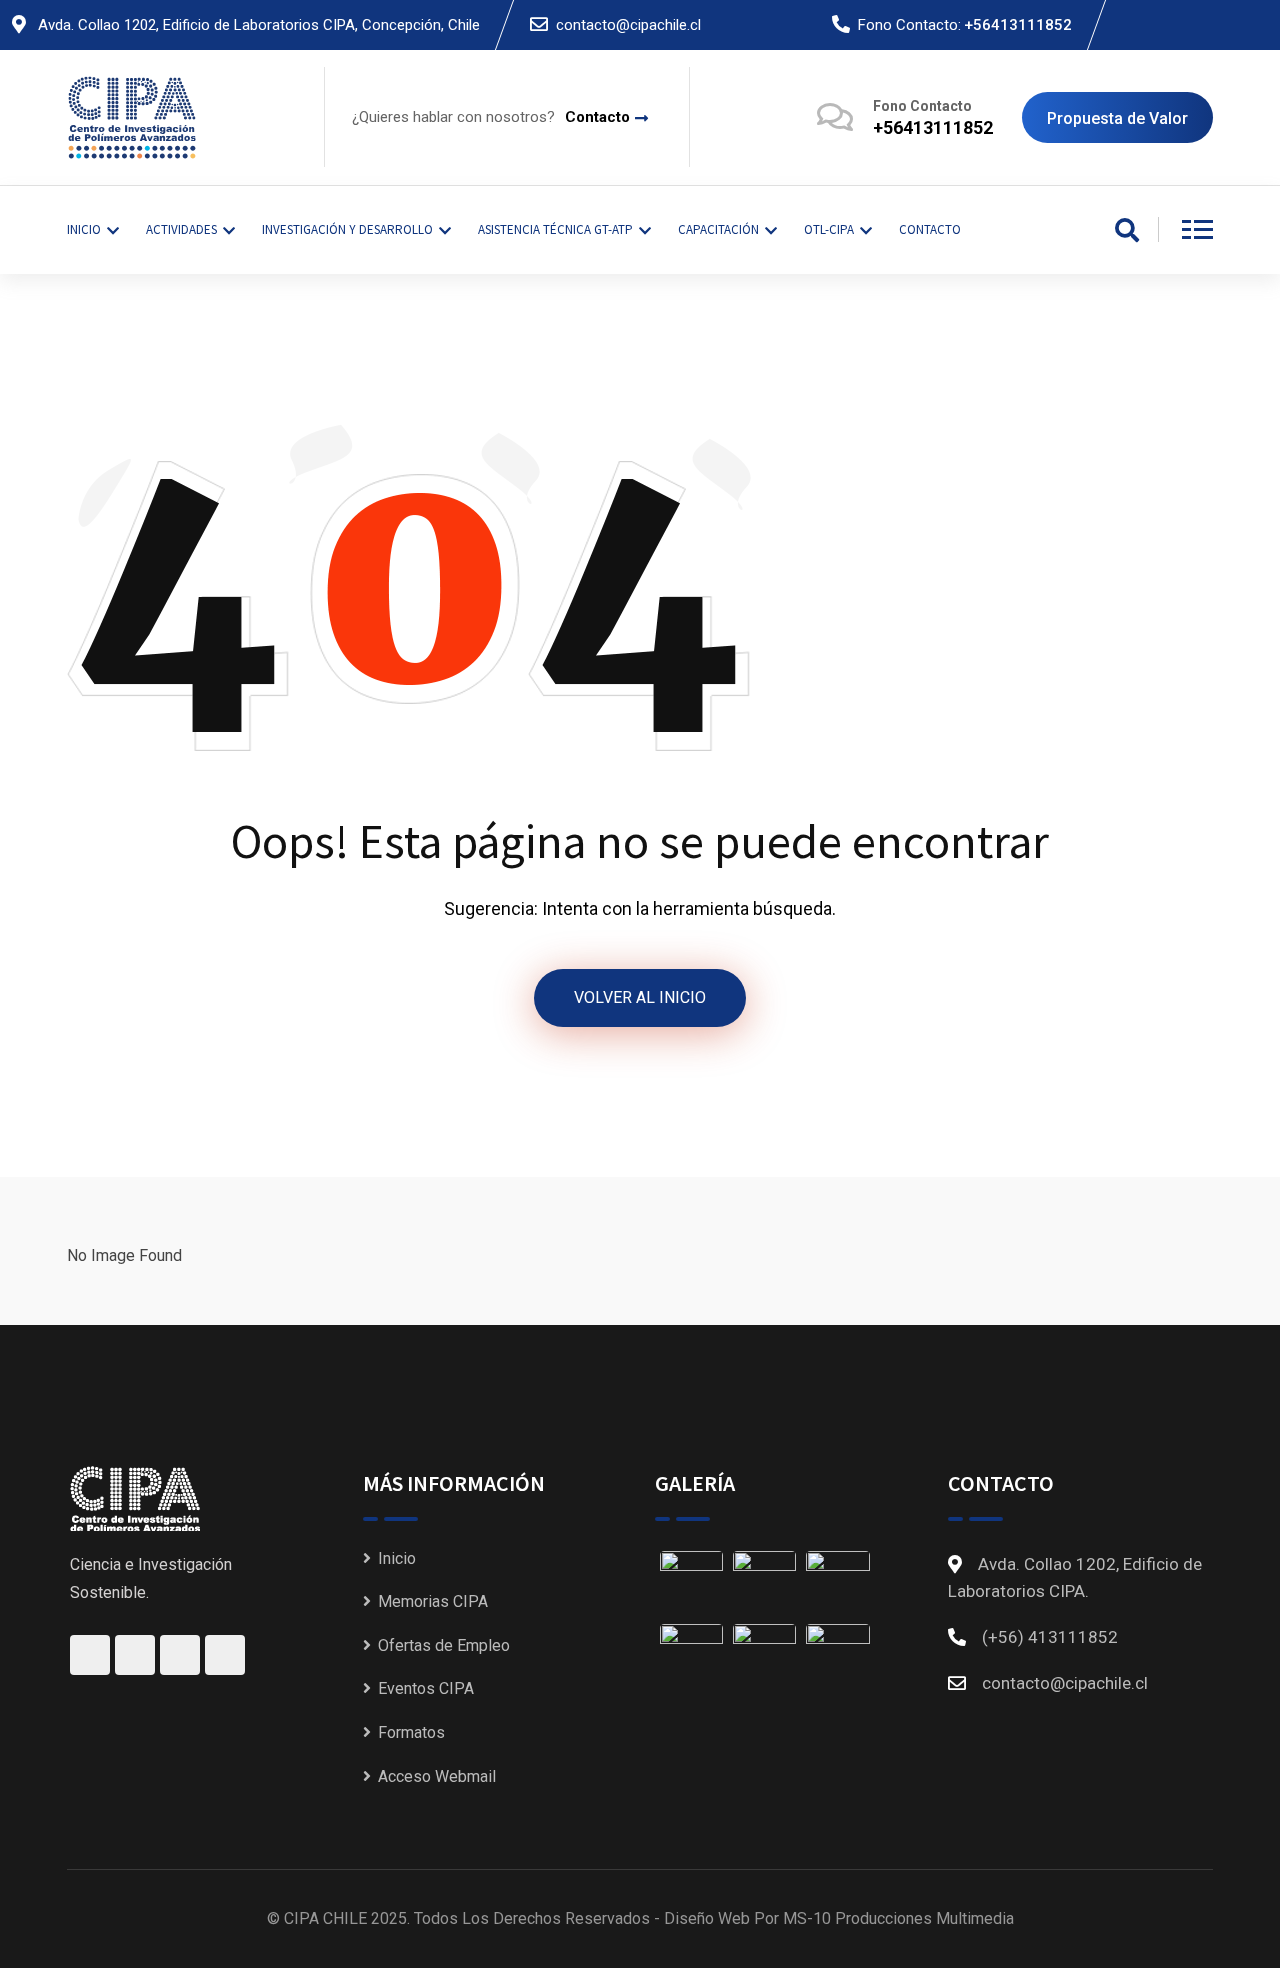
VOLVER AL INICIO (640, 997)
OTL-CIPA (829, 229)
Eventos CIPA (426, 1688)
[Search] (1127, 232)
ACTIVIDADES (181, 229)
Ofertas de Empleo (444, 1645)
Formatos (411, 1732)
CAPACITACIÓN (718, 229)
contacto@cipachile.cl (628, 25)
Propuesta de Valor (1117, 118)
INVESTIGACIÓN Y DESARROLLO (347, 229)
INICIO (84, 229)
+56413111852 (1018, 25)
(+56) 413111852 (1050, 1637)
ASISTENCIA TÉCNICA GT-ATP (555, 229)
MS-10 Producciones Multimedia (898, 1918)
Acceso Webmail (437, 1776)
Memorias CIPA (433, 1601)
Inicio (397, 1558)
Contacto (597, 117)
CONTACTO (930, 229)
